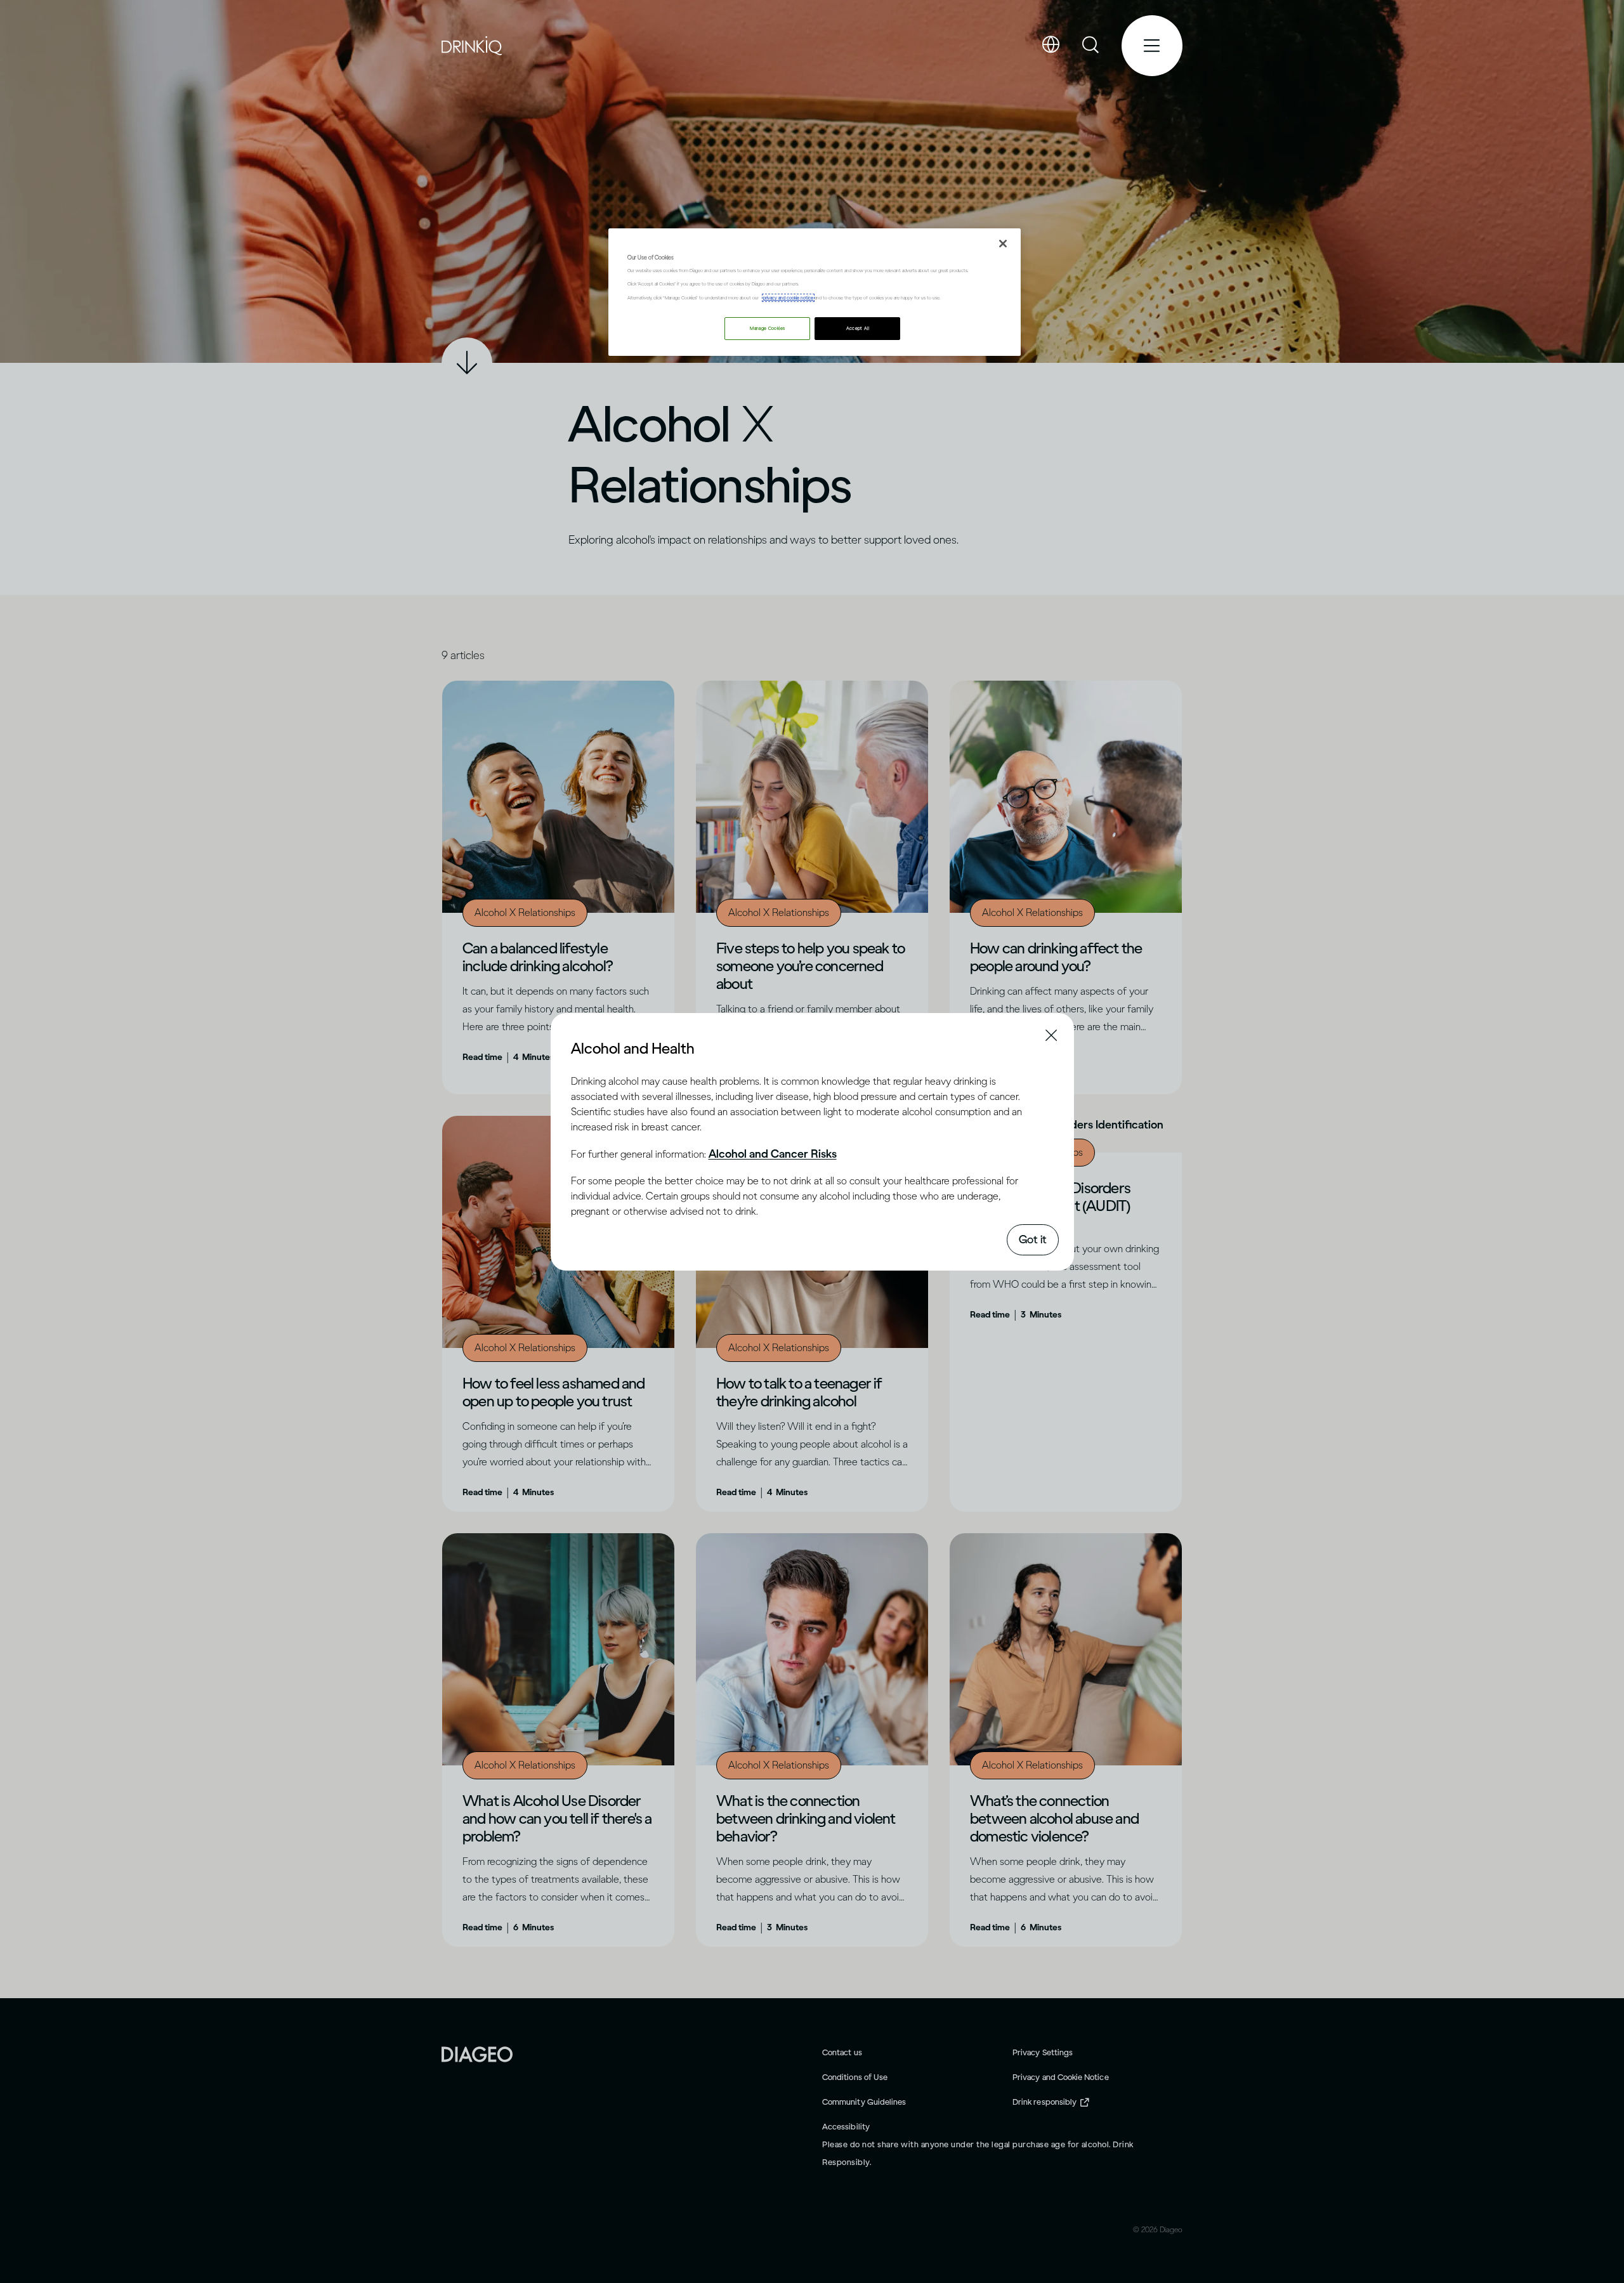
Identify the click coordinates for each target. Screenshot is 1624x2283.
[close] (582, 1047)
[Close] (1003, 244)
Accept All (858, 328)
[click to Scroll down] (467, 363)
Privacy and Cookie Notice (1061, 2077)
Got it (1033, 1240)
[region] (815, 292)
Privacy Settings (1043, 2052)
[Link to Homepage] (477, 2053)
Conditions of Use (855, 2077)
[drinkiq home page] (472, 46)
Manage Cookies (767, 328)
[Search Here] (1091, 46)
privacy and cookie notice (788, 298)
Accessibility (846, 2127)
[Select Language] (1051, 45)
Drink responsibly (1044, 2102)
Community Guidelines (864, 2102)
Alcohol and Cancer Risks (773, 1154)
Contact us (842, 2052)
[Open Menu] (1152, 46)
